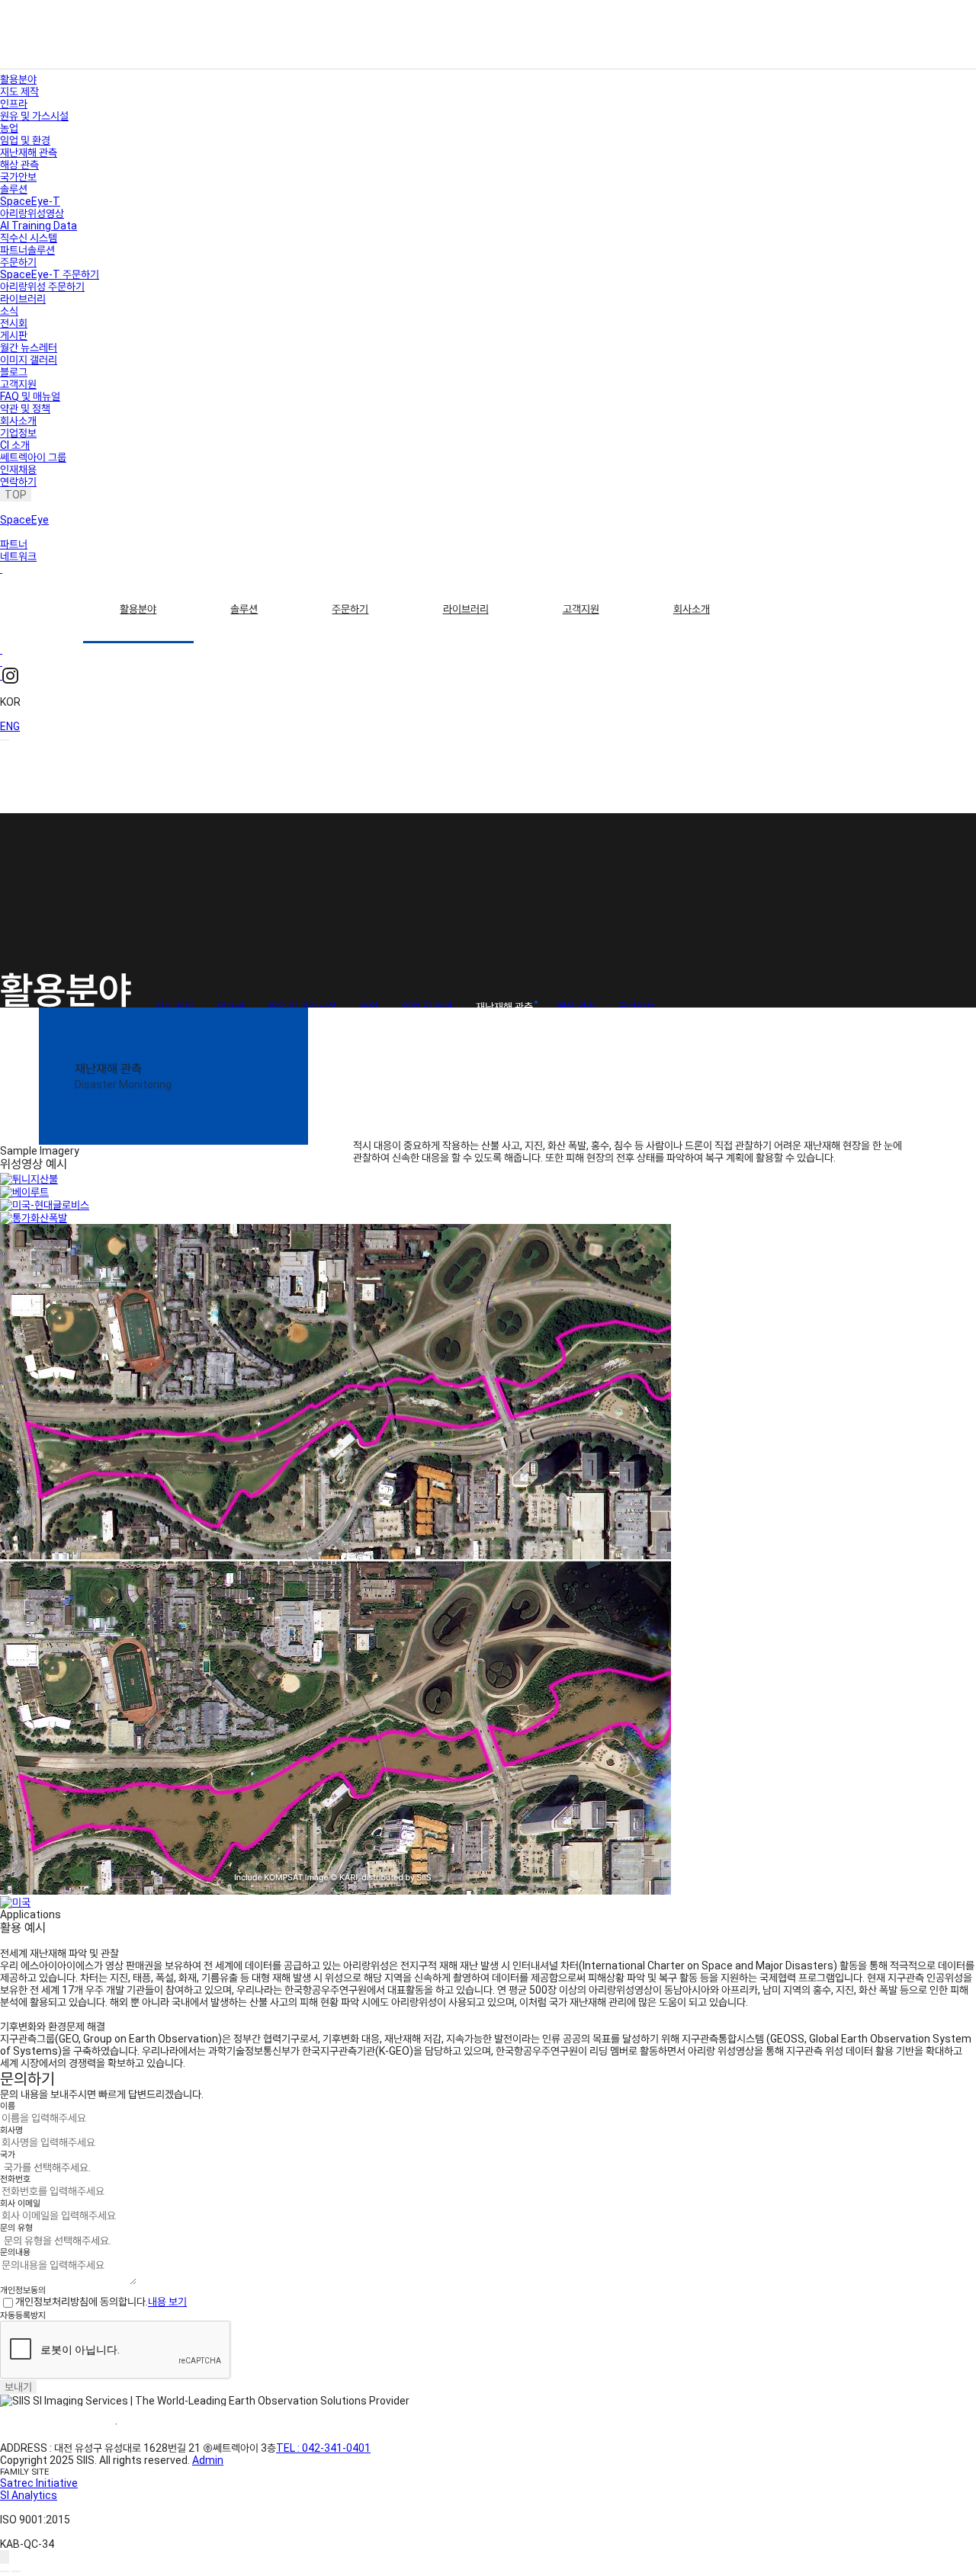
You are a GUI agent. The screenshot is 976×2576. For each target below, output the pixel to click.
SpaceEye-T (30, 201)
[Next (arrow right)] (16, 2571)
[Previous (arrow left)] (5, 2571)
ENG (10, 726)
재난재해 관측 (29, 152)
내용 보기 (167, 2302)
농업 (9, 128)
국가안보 (18, 177)
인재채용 (18, 469)
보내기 (18, 2387)
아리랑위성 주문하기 (42, 287)
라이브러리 (466, 609)
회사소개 (692, 609)
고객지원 (581, 609)
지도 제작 (19, 91)
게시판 (14, 335)
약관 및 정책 (25, 409)
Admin (208, 2460)
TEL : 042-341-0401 (323, 2448)
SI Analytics (29, 2495)
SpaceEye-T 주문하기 (50, 274)
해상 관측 (19, 165)
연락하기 (18, 482)
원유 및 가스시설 (34, 116)
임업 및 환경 (25, 140)
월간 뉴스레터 (29, 348)
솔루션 (244, 609)
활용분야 (138, 609)
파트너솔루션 (27, 250)
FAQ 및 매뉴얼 (30, 396)
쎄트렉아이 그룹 (33, 457)
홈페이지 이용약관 (58, 2424)
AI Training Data (39, 226)
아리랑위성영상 (32, 213)
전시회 (14, 323)
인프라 (14, 104)
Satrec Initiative (39, 2483)
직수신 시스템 (29, 238)
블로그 (14, 372)
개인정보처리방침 (174, 2424)
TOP (16, 495)
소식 (9, 311)
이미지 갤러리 (29, 360)
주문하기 (350, 609)
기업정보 (18, 433)
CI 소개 (15, 445)
